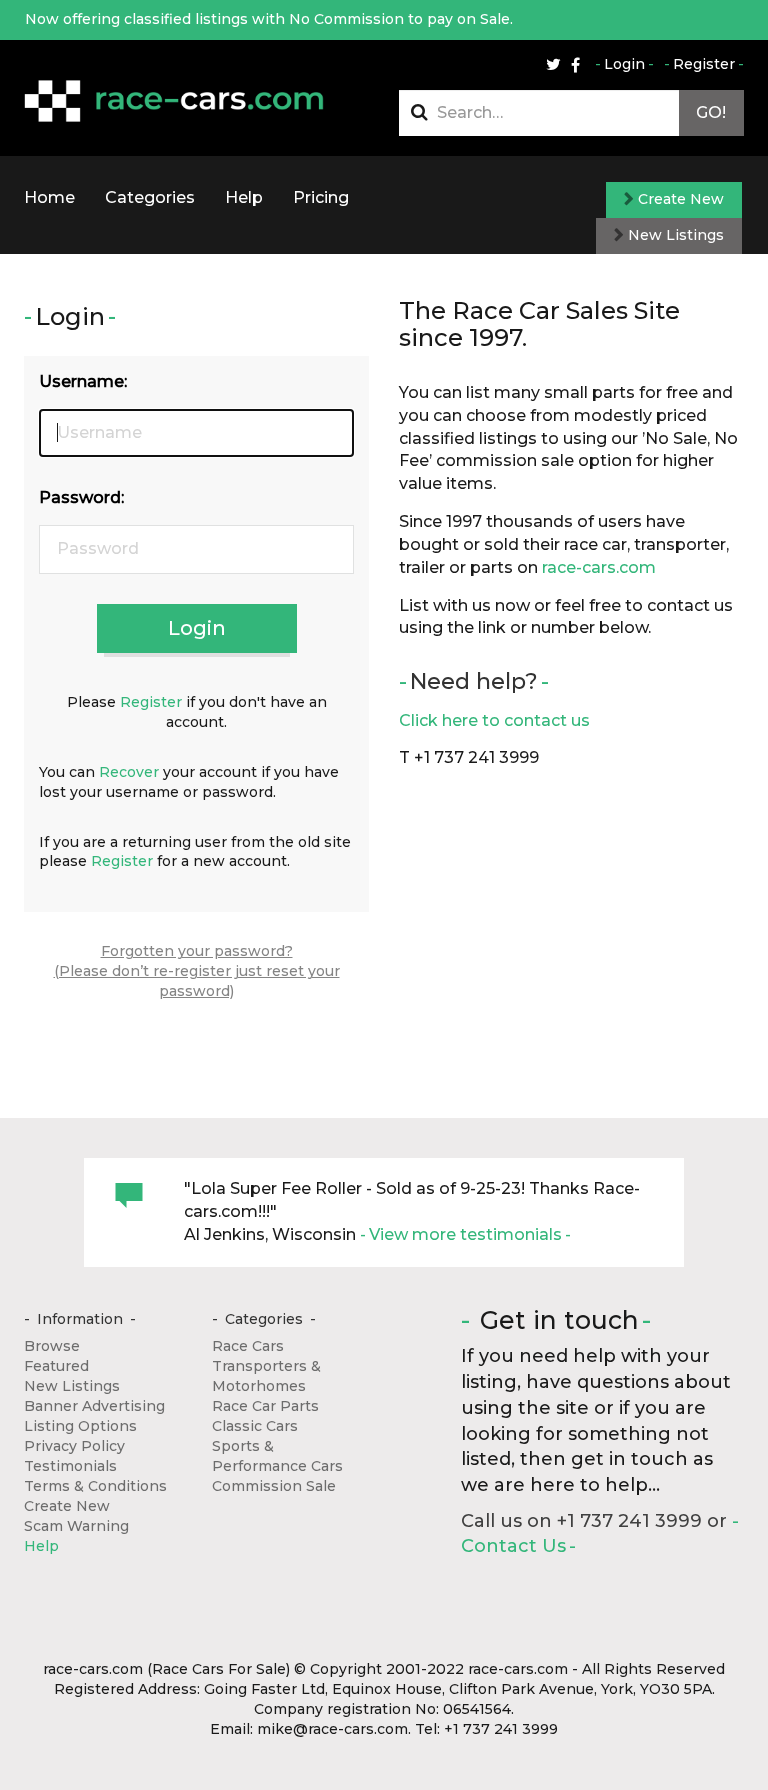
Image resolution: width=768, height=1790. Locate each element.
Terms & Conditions (95, 1486)
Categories (150, 197)
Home (49, 197)
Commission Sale (274, 1486)
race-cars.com (599, 567)
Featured (56, 1366)
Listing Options (80, 1426)
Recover (129, 772)
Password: (81, 497)
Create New (679, 199)
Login (624, 64)
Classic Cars (255, 1426)
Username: (83, 381)
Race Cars (248, 1346)
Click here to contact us (494, 720)
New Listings (674, 235)
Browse (52, 1346)
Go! (711, 112)
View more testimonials (465, 1234)
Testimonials (70, 1466)
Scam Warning (76, 1526)
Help (244, 197)
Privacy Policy (74, 1446)
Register (704, 64)
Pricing (321, 197)
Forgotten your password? (197, 951)
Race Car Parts (265, 1406)
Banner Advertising (94, 1406)
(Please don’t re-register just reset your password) (197, 981)
